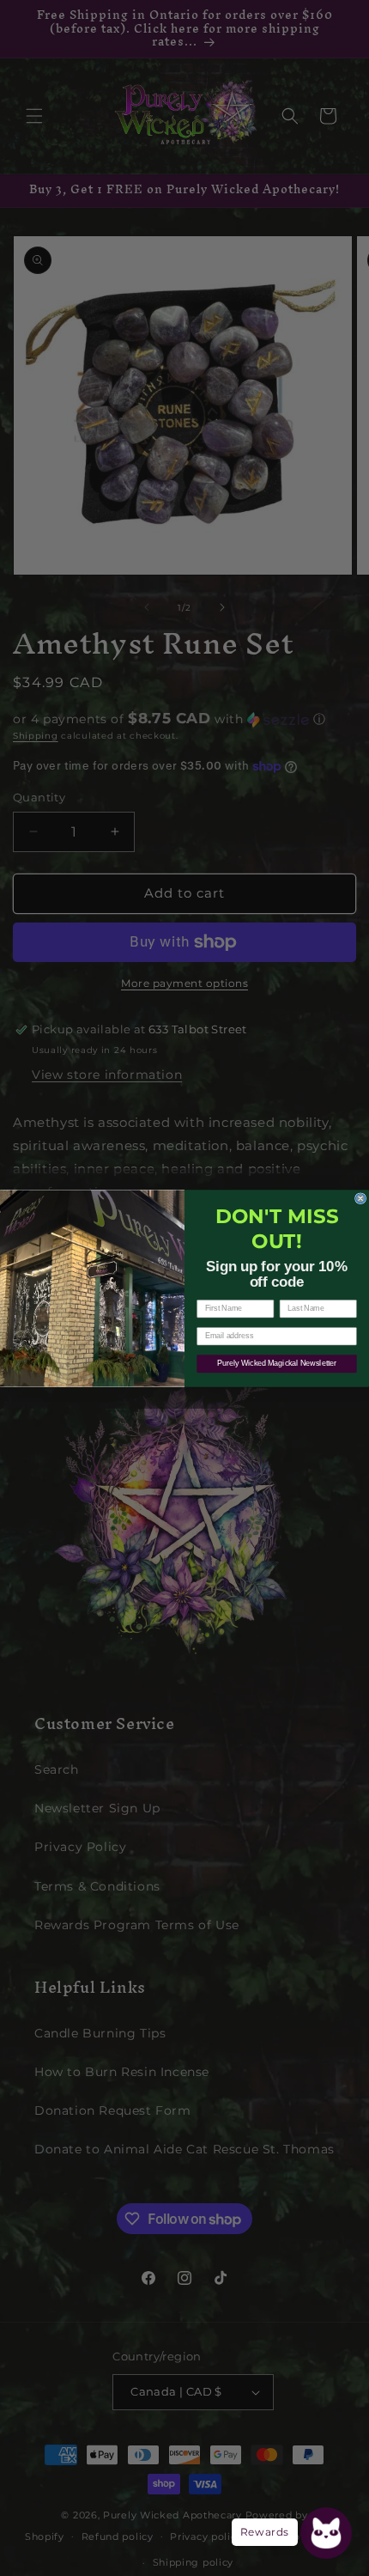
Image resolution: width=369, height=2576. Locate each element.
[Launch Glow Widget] (326, 2533)
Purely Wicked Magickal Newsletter (276, 1363)
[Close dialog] (361, 1198)
